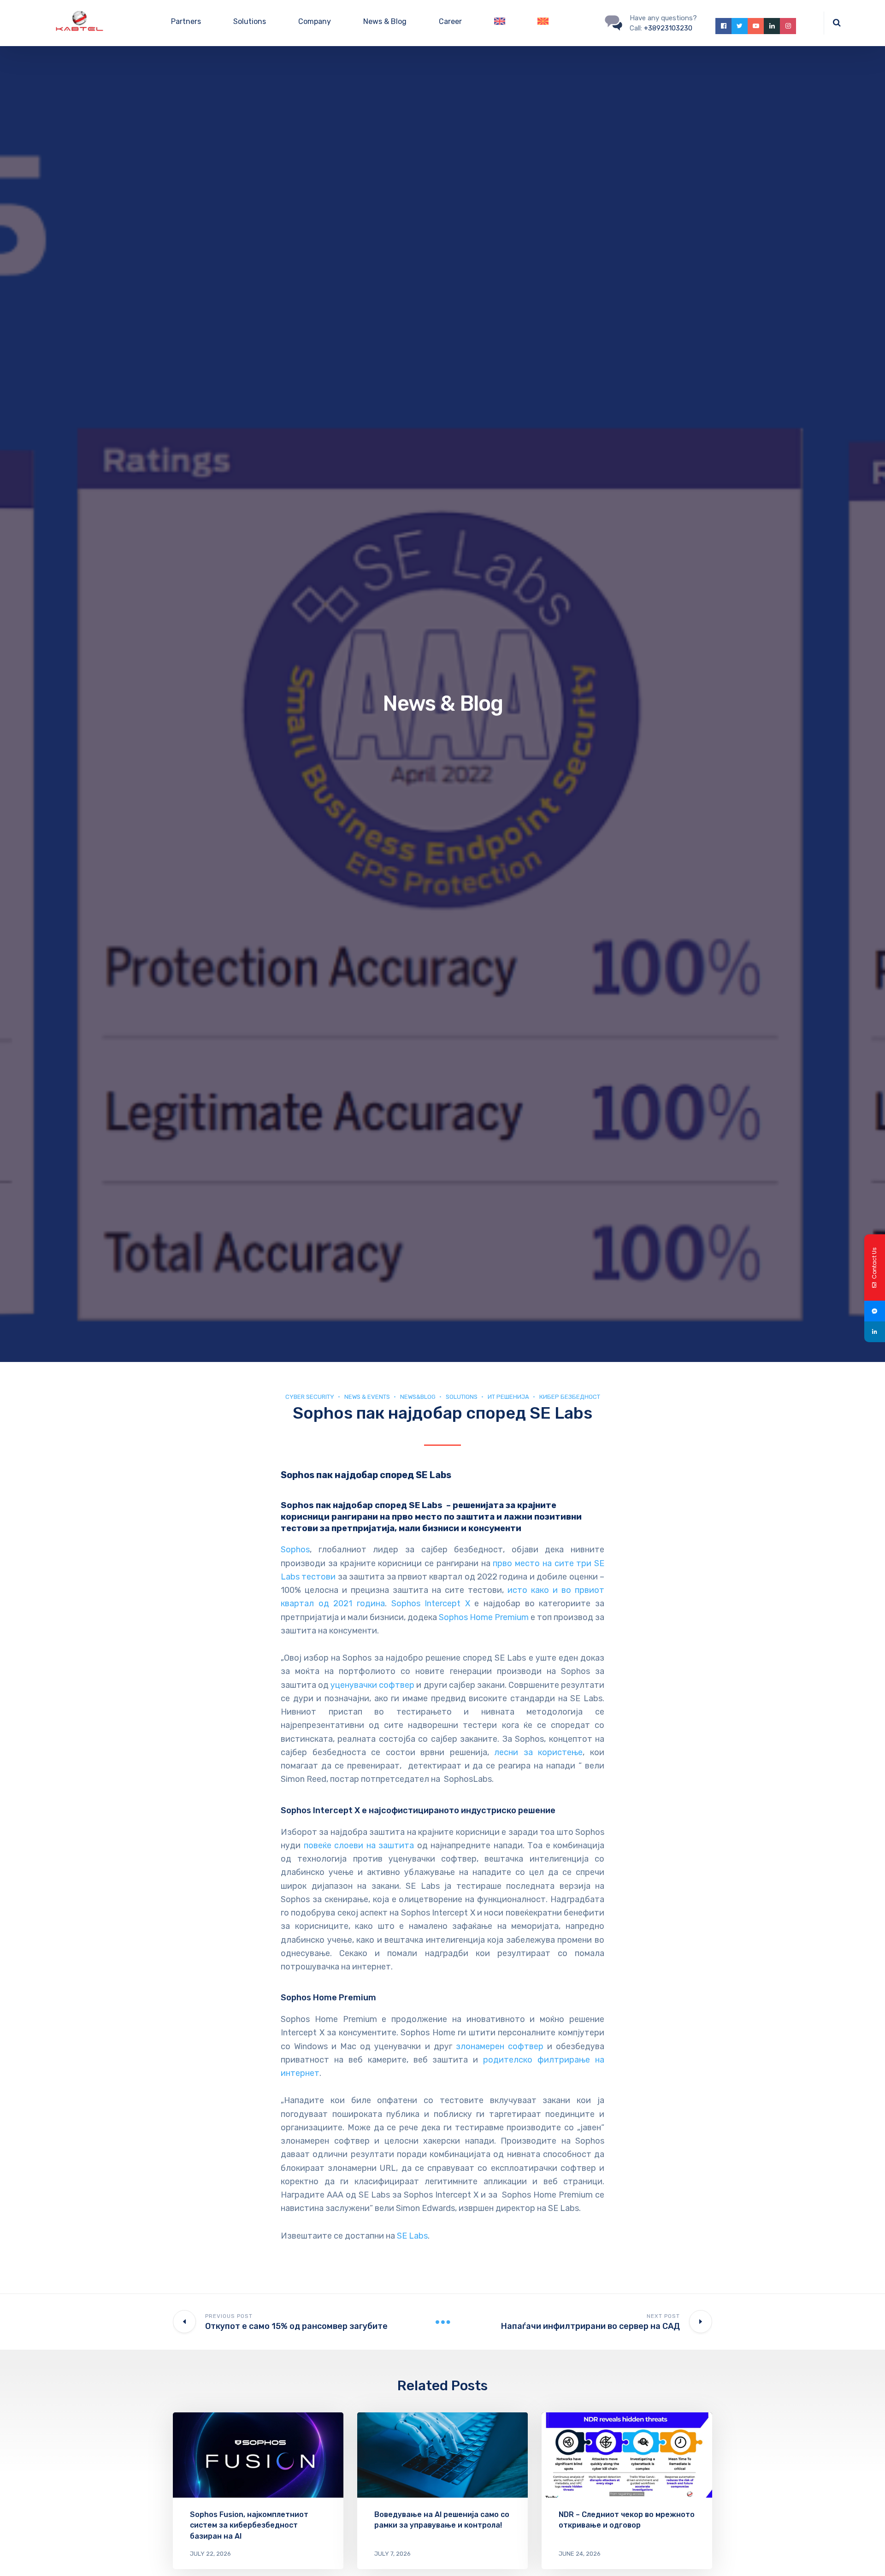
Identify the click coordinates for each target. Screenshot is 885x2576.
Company (315, 21)
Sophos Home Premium (484, 1617)
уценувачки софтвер (372, 1685)
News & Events (367, 1397)
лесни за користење (538, 1752)
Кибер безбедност (570, 1397)
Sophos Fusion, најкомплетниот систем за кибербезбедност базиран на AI (249, 2525)
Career (450, 21)
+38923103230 (668, 28)
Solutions (250, 21)
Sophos (295, 1550)
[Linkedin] (875, 1332)
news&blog (418, 1397)
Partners (186, 21)
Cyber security (310, 1397)
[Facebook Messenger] (875, 1311)
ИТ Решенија (508, 1397)
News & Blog (385, 21)
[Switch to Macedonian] (543, 23)
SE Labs (412, 2236)
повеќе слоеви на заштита (359, 1845)
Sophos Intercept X (431, 1603)
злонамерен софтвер (500, 2046)
